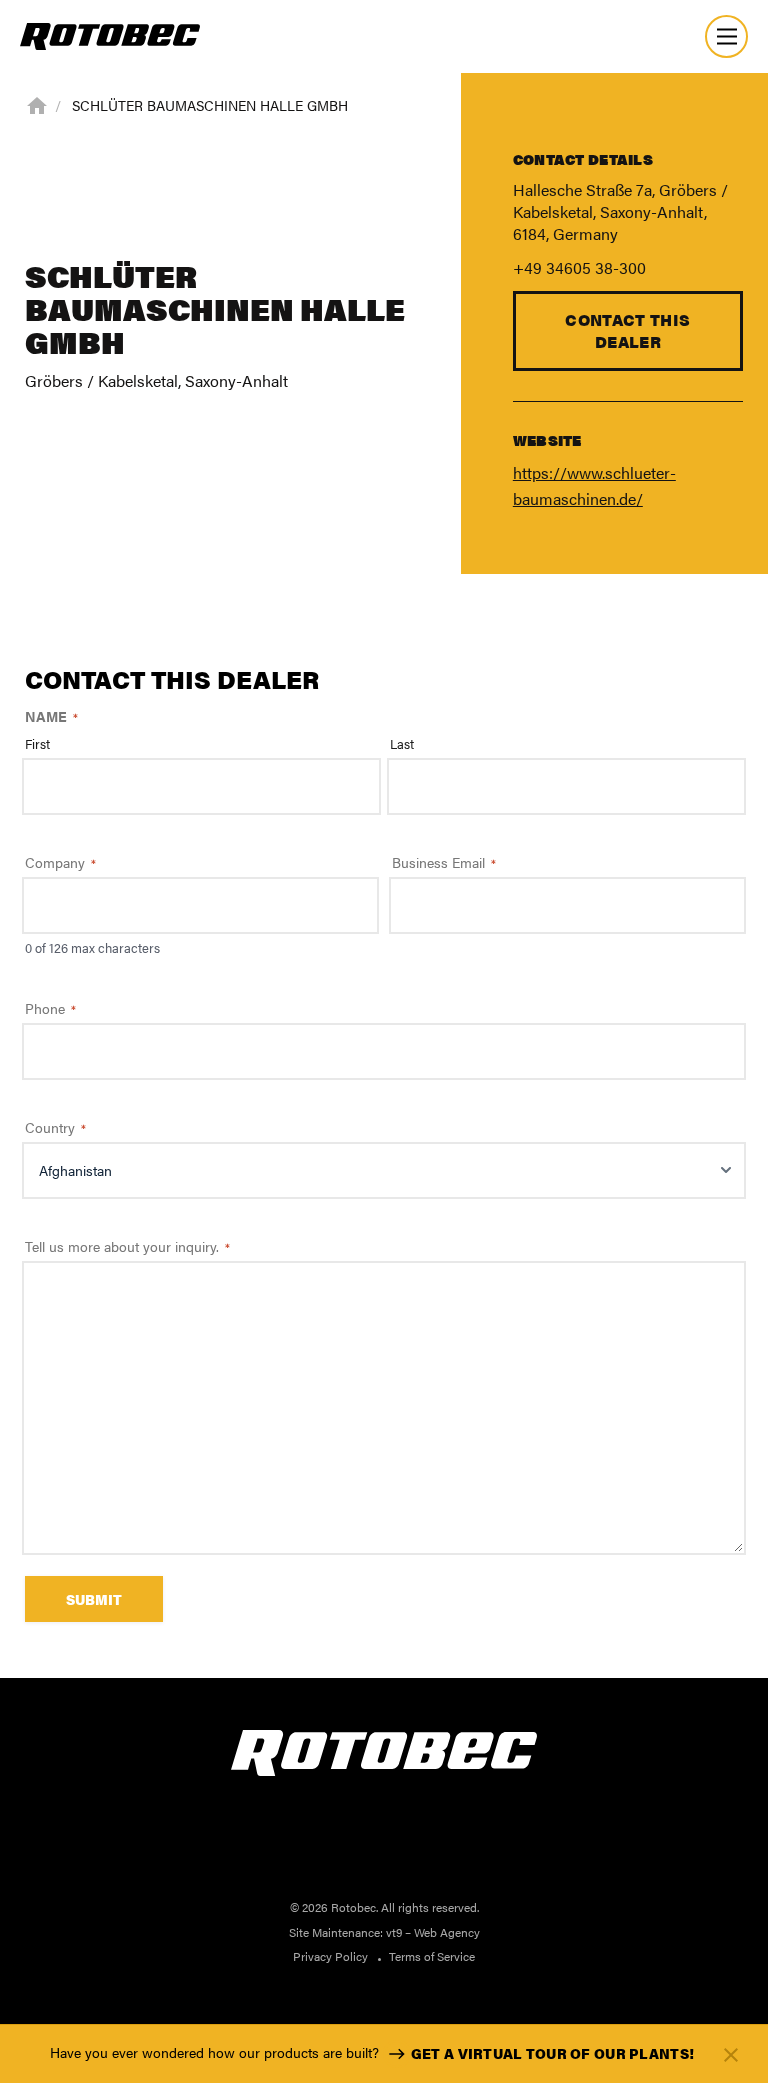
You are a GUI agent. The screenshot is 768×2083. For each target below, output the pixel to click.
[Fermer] (731, 2054)
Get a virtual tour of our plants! (552, 2053)
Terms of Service (432, 1956)
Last (402, 744)
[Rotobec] (110, 36)
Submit (94, 1599)
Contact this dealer (627, 330)
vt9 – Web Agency (433, 1932)
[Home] (37, 104)
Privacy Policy (330, 1956)
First (37, 744)
